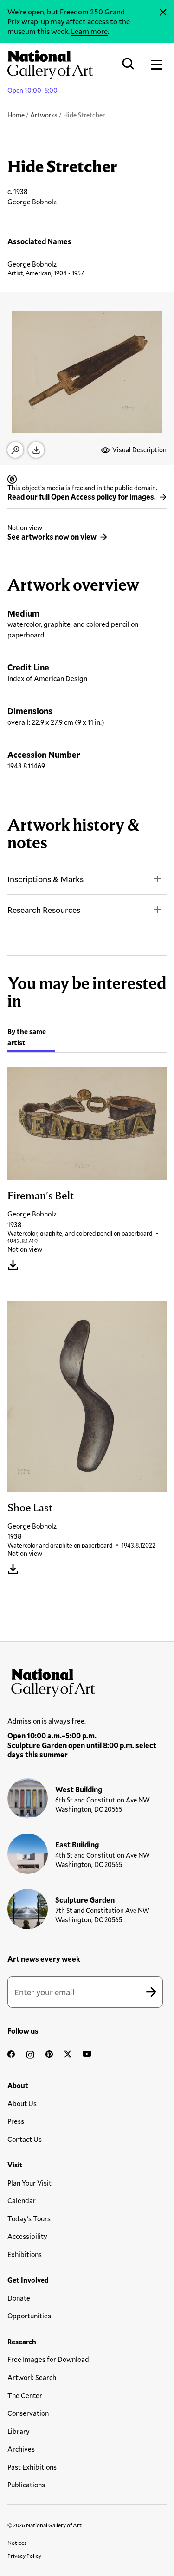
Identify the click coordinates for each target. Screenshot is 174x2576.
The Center (25, 2395)
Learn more (89, 31)
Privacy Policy (24, 2556)
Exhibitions (25, 2254)
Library (19, 2431)
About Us (22, 2103)
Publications (26, 2485)
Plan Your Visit (29, 2183)
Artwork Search (32, 2377)
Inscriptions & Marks (45, 879)
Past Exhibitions (32, 2467)
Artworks (44, 115)
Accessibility (27, 2236)
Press (16, 2121)
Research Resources (44, 910)
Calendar (22, 2200)
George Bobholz (32, 264)
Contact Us (25, 2139)
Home (16, 115)
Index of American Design (47, 678)
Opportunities (29, 2316)
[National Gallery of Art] (87, 1681)
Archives (21, 2449)
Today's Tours (29, 2218)
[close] (163, 13)
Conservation (28, 2413)
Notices (17, 2543)
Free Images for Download (48, 2359)
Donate (19, 2298)
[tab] (31, 1038)
